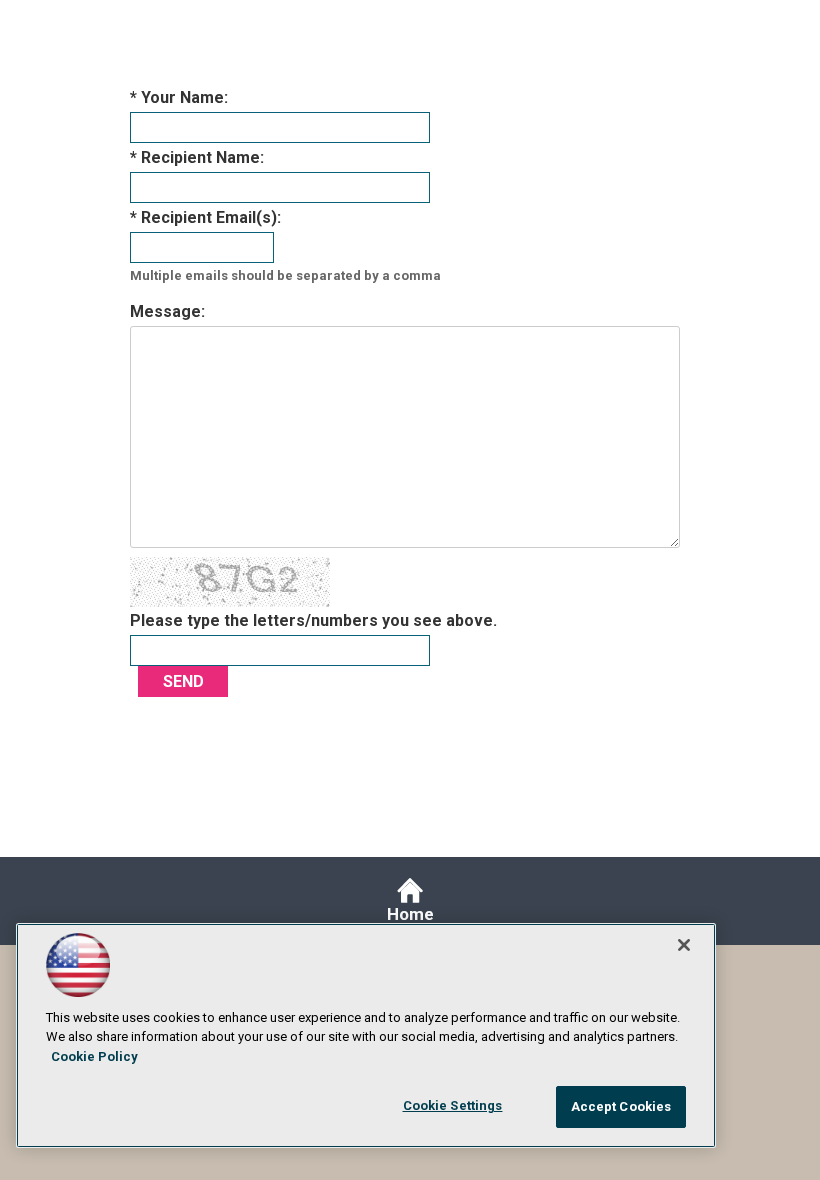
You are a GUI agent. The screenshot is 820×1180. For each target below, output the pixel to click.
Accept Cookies (621, 1106)
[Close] (684, 945)
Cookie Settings (453, 1105)
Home (410, 914)
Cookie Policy (94, 1056)
